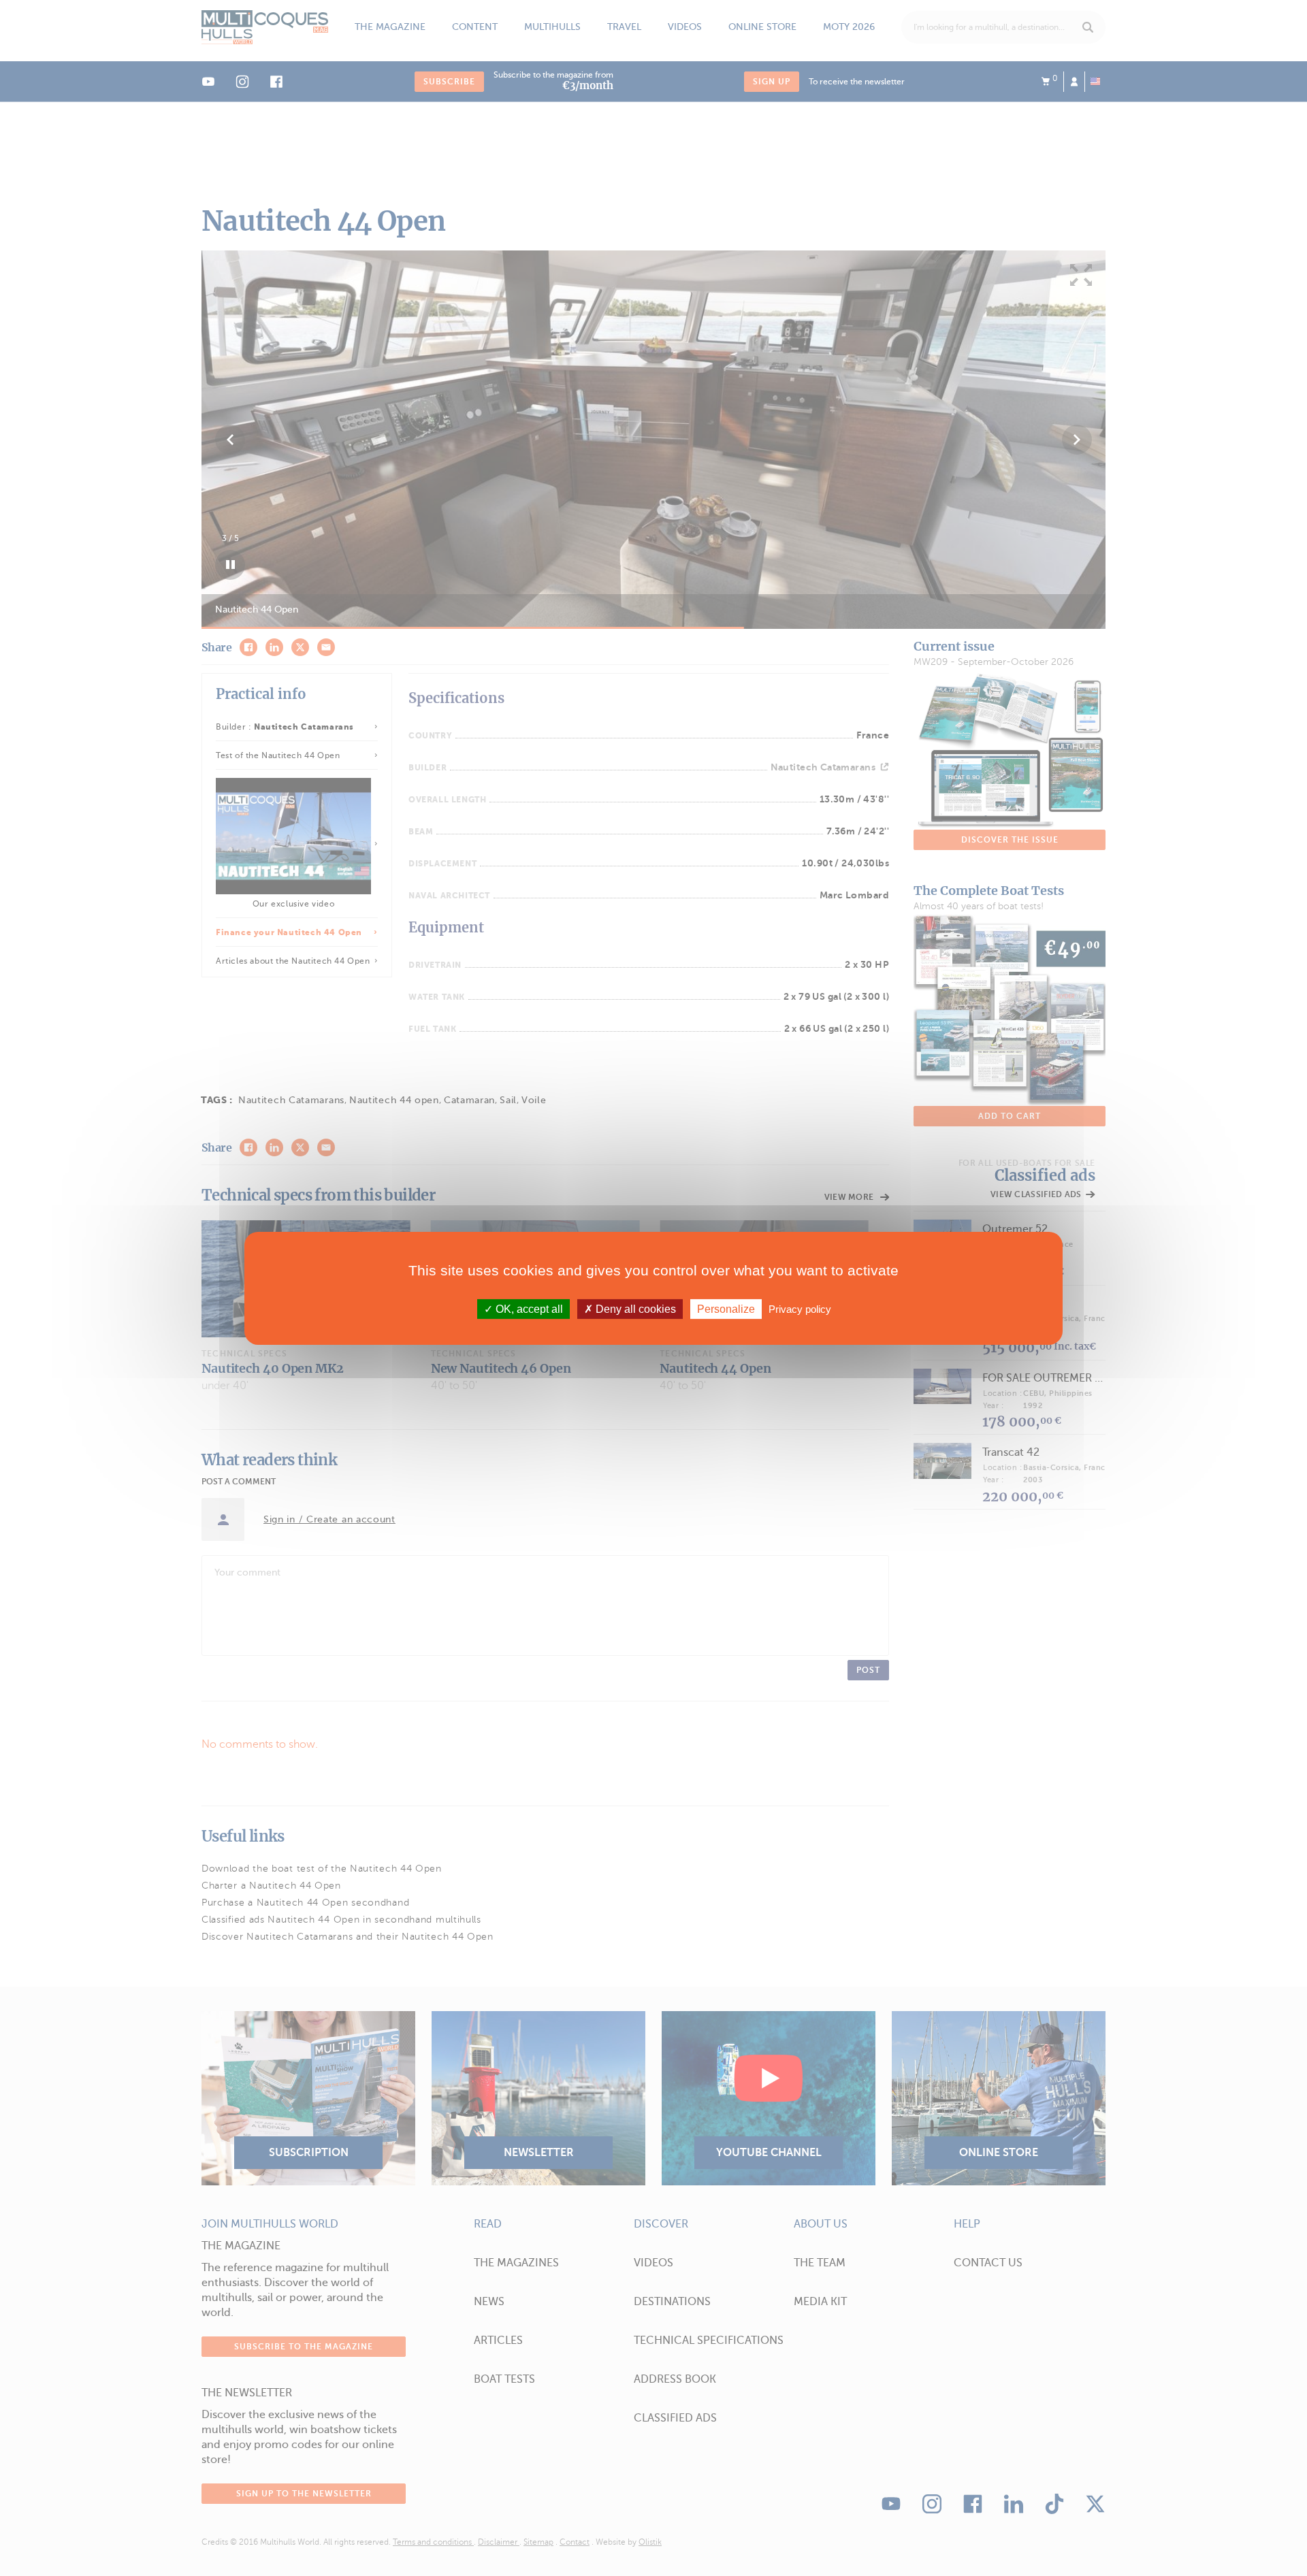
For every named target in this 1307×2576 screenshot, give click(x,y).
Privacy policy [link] (800, 1308)
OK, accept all (528, 1308)
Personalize (726, 1308)
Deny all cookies (634, 1308)
